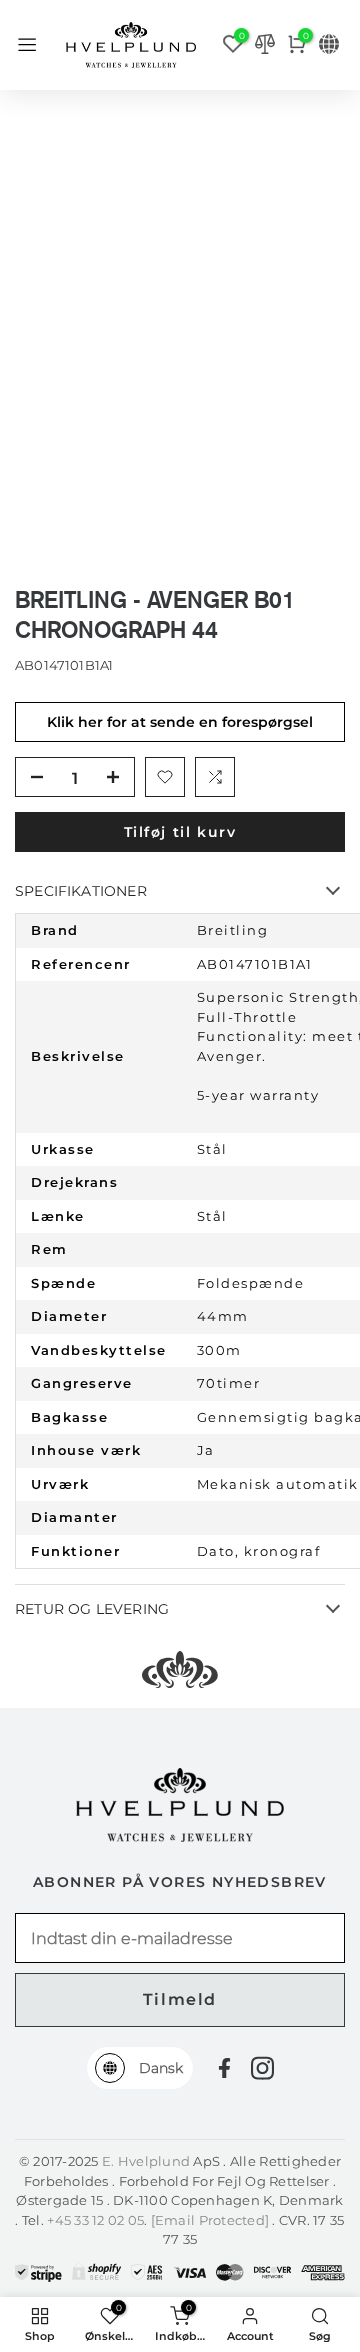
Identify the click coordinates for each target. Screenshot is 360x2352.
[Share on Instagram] (262, 2068)
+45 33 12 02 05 (95, 2220)
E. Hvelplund (146, 2161)
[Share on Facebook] (224, 2068)
